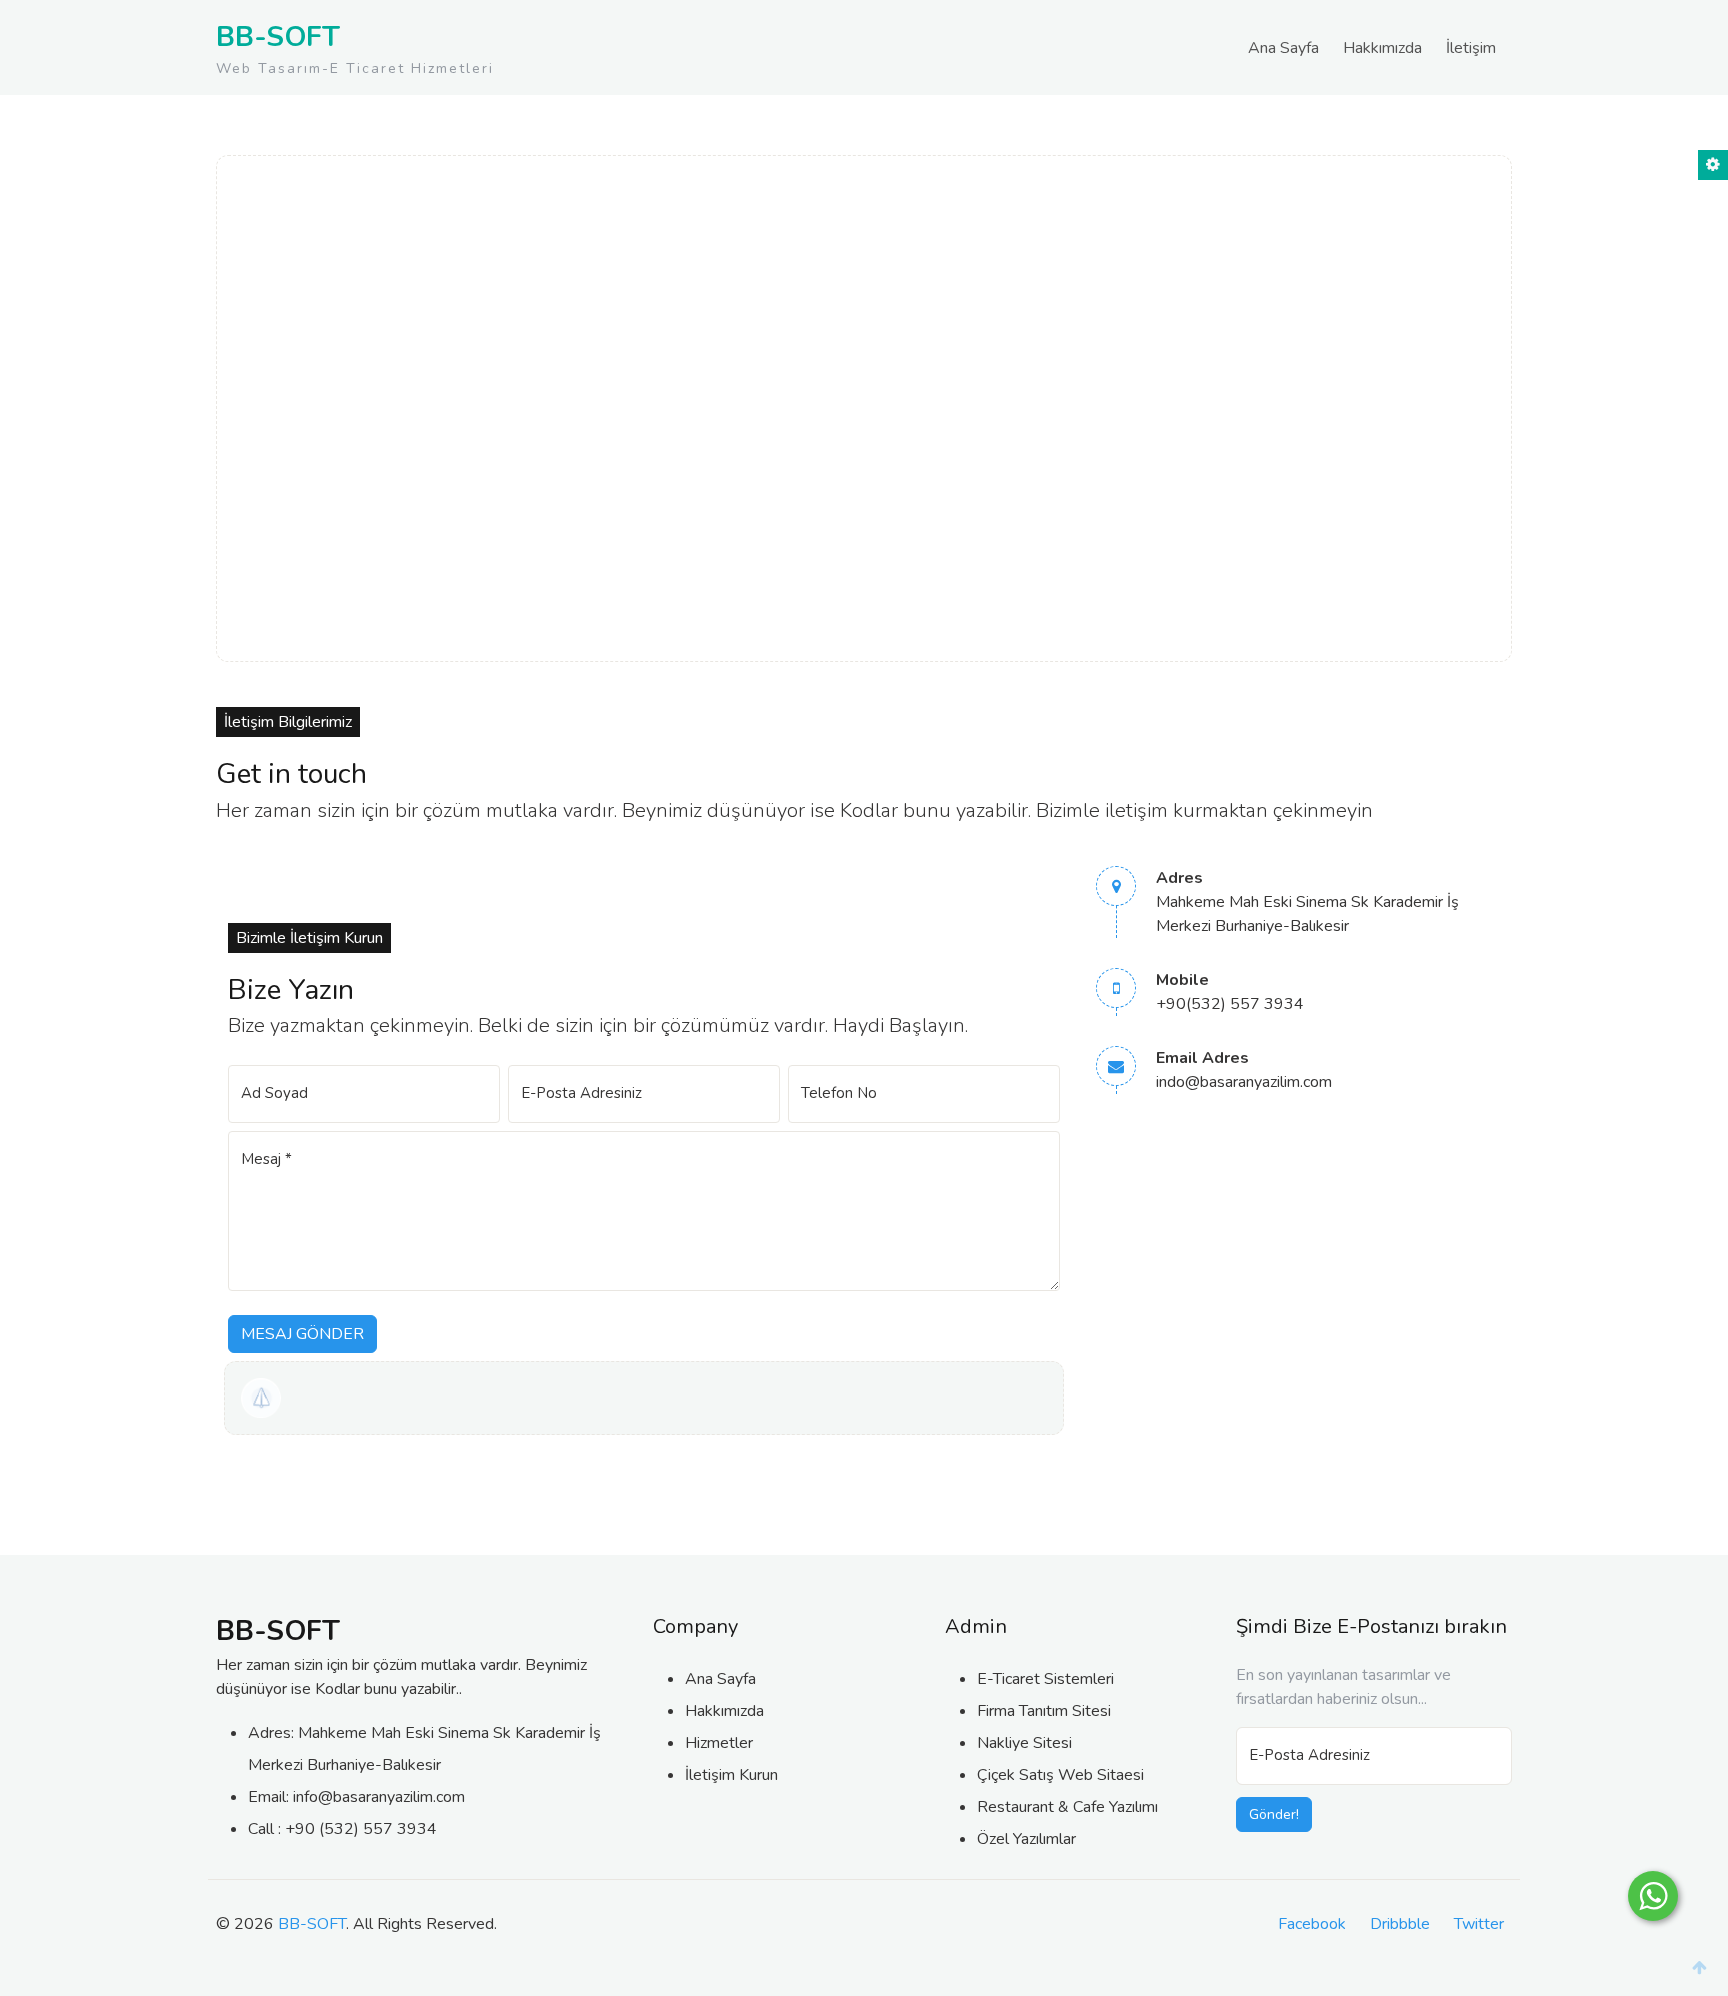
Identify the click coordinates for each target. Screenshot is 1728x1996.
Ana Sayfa (1283, 48)
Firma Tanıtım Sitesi (1044, 1711)
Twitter (1479, 1924)
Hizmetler (719, 1743)
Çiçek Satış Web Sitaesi (1060, 1775)
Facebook (1312, 1924)
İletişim (1471, 48)
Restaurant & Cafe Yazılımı (1067, 1807)
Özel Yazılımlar (1026, 1839)
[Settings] (1713, 165)
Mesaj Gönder (302, 1334)
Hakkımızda (1382, 48)
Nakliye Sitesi (1024, 1743)
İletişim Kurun (731, 1775)
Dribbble (1400, 1924)
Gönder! (1274, 1814)
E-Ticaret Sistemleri (1045, 1679)
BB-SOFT (312, 1924)
